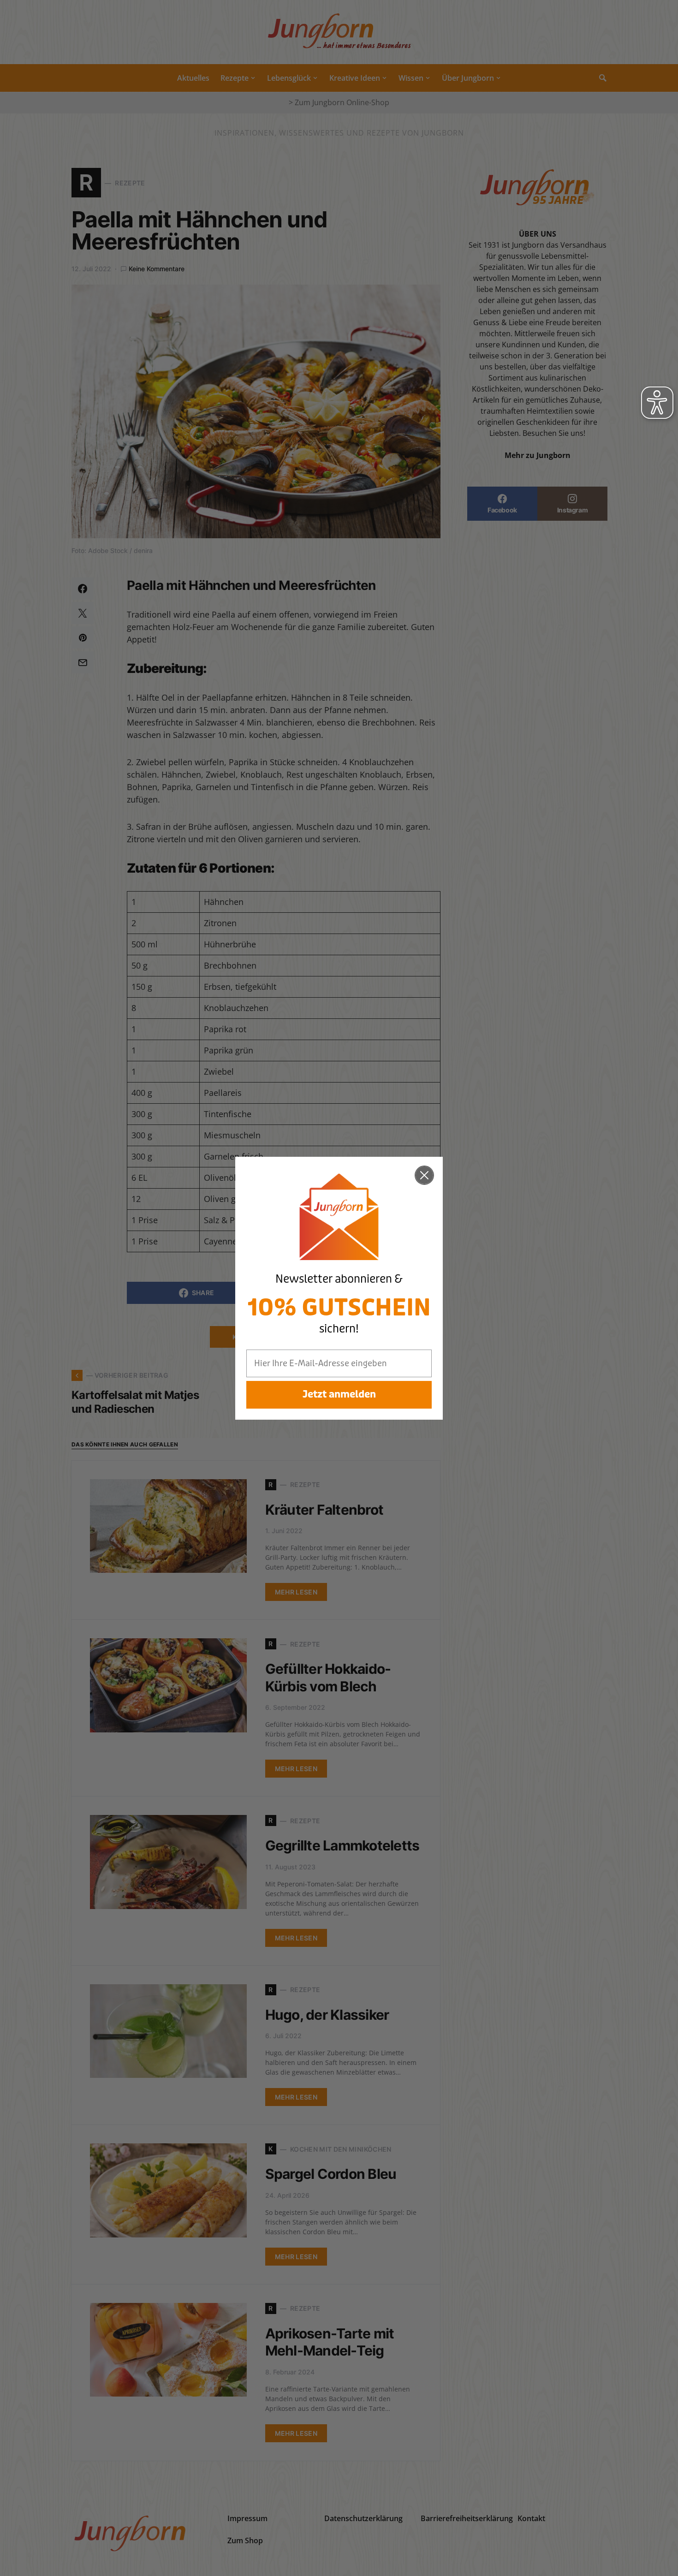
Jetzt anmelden (339, 1395)
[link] (339, 1217)
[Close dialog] (424, 1175)
